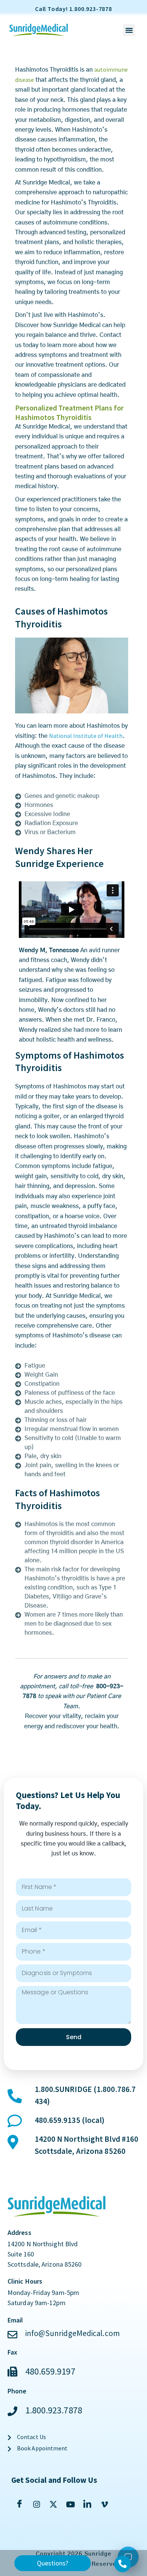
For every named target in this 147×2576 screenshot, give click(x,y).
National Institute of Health (86, 736)
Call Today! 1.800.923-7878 (73, 9)
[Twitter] (53, 2504)
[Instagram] (36, 2504)
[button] (129, 30)
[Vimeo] (104, 2504)
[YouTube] (70, 2504)
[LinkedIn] (87, 2504)
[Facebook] (19, 2504)
